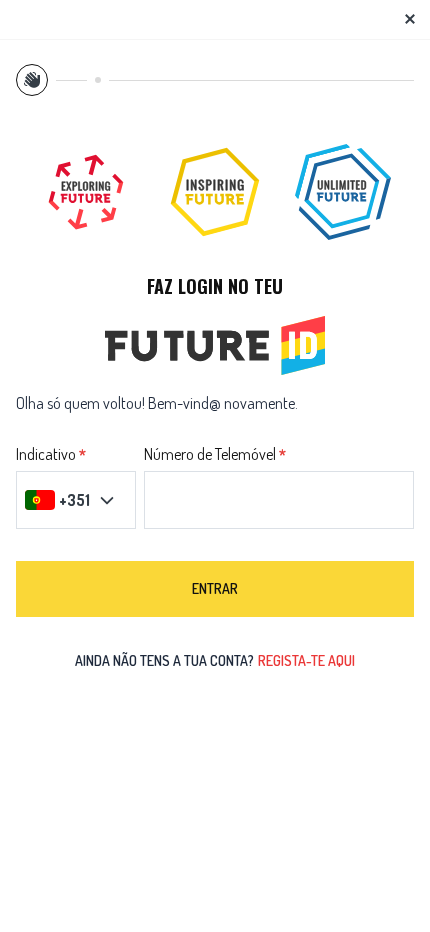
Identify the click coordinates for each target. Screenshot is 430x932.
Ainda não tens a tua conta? (215, 660)
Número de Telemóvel (210, 455)
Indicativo (46, 455)
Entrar (215, 588)
